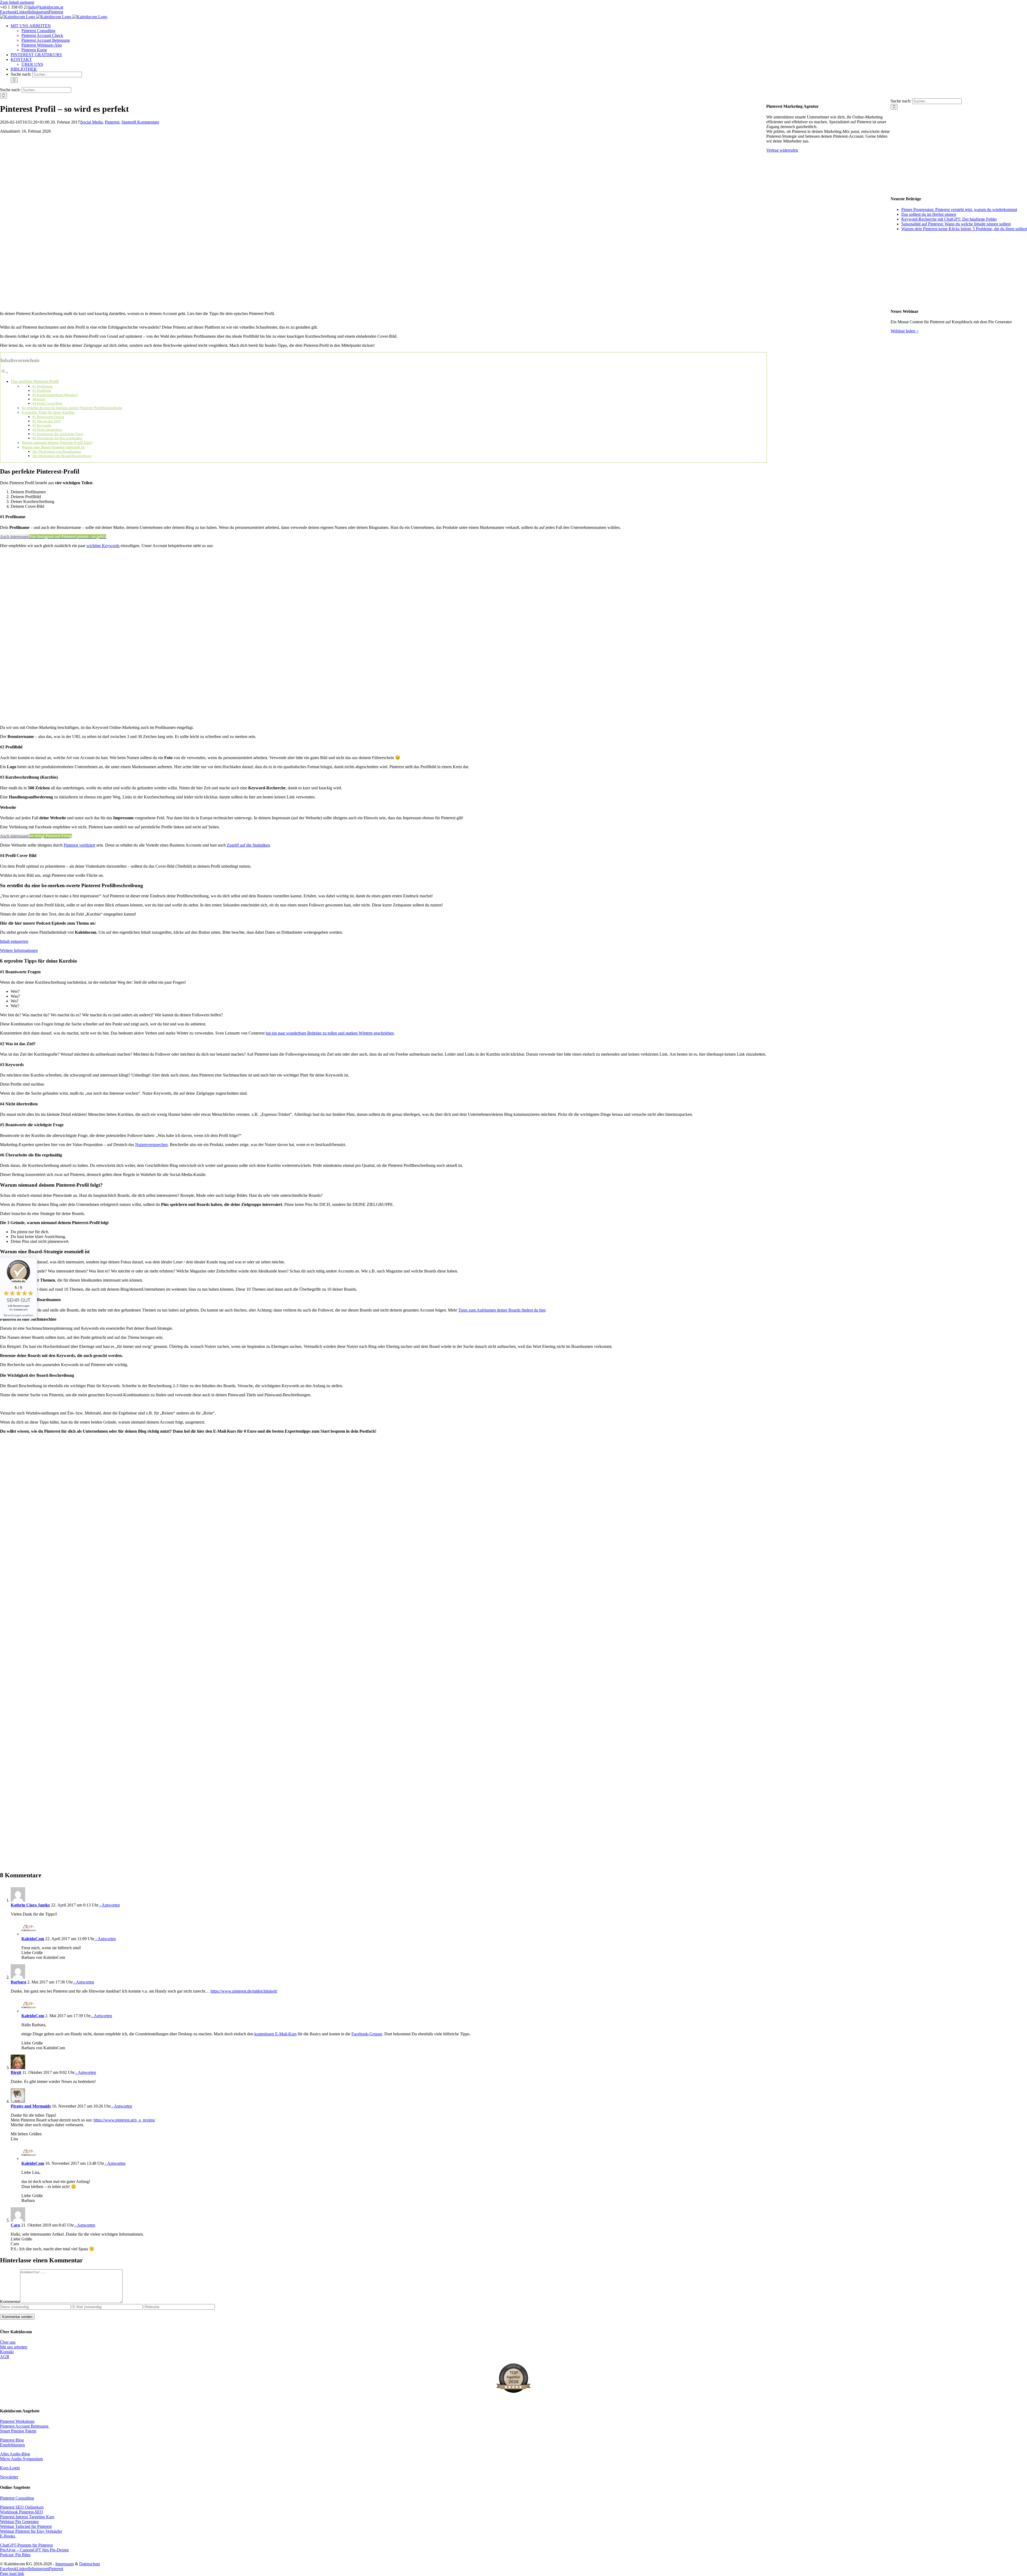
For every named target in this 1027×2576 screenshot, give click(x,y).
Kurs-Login (10, 2468)
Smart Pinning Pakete (18, 2431)
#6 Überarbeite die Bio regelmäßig (57, 438)
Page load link (12, 2573)
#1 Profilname (43, 386)
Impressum (65, 2564)
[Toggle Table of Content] (4, 372)
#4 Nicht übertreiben (47, 430)
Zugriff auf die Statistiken (248, 845)
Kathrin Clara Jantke (30, 1905)
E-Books (8, 2536)
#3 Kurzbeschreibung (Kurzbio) (55, 395)
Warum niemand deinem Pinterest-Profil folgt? (57, 443)
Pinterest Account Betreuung (25, 2426)
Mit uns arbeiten (14, 2347)
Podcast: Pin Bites (15, 2555)
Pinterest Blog (12, 2440)
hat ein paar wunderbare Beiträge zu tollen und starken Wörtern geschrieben (330, 1033)
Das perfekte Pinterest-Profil (35, 381)
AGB (5, 2357)
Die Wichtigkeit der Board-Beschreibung (62, 456)
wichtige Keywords (103, 546)
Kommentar (10, 2302)
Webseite (39, 399)
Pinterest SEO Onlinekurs (22, 2507)
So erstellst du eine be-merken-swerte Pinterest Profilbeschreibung (72, 408)
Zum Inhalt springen (17, 2)
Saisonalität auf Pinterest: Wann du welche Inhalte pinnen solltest (956, 224)
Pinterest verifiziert (79, 845)
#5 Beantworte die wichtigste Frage (58, 434)
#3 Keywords (42, 425)
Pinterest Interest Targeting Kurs (27, 2517)
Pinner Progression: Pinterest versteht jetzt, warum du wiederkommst (959, 209)
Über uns (8, 2342)
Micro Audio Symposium (21, 2459)
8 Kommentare (147, 122)
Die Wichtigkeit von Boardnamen (57, 451)
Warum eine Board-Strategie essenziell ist (53, 447)
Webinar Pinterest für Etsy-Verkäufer (31, 2531)
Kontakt (7, 2352)
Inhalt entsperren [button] (14, 941)
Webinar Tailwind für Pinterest (26, 2526)
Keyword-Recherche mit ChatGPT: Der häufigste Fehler (949, 219)
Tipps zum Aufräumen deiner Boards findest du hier (502, 1310)
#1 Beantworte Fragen (48, 417)
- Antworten (109, 1905)
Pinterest (112, 122)
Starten (127, 122)
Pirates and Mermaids (31, 2106)
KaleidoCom (33, 1939)
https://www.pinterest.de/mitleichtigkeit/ (244, 1991)
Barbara (18, 1982)
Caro (15, 2225)
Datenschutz (90, 2564)
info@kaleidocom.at (46, 7)
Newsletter (9, 2477)
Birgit (16, 2072)
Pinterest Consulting (17, 2498)
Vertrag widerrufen (782, 150)
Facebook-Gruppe (367, 2034)
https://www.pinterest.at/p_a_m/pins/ (124, 2120)
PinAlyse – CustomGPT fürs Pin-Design (34, 2550)
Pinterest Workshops (17, 2421)
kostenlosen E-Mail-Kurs (275, 2034)
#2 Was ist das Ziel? (47, 421)
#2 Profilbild (42, 391)
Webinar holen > (905, 331)
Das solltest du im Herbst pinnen (929, 214)
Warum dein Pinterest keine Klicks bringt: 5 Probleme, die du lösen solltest (964, 229)
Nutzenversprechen (151, 1145)
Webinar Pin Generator (19, 2522)
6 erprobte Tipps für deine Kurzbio (48, 412)
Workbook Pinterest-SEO (22, 2512)
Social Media (92, 122)
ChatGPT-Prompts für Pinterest (26, 2545)
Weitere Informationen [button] (19, 950)
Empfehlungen (12, 2445)
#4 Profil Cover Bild (47, 403)
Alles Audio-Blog (15, 2454)
